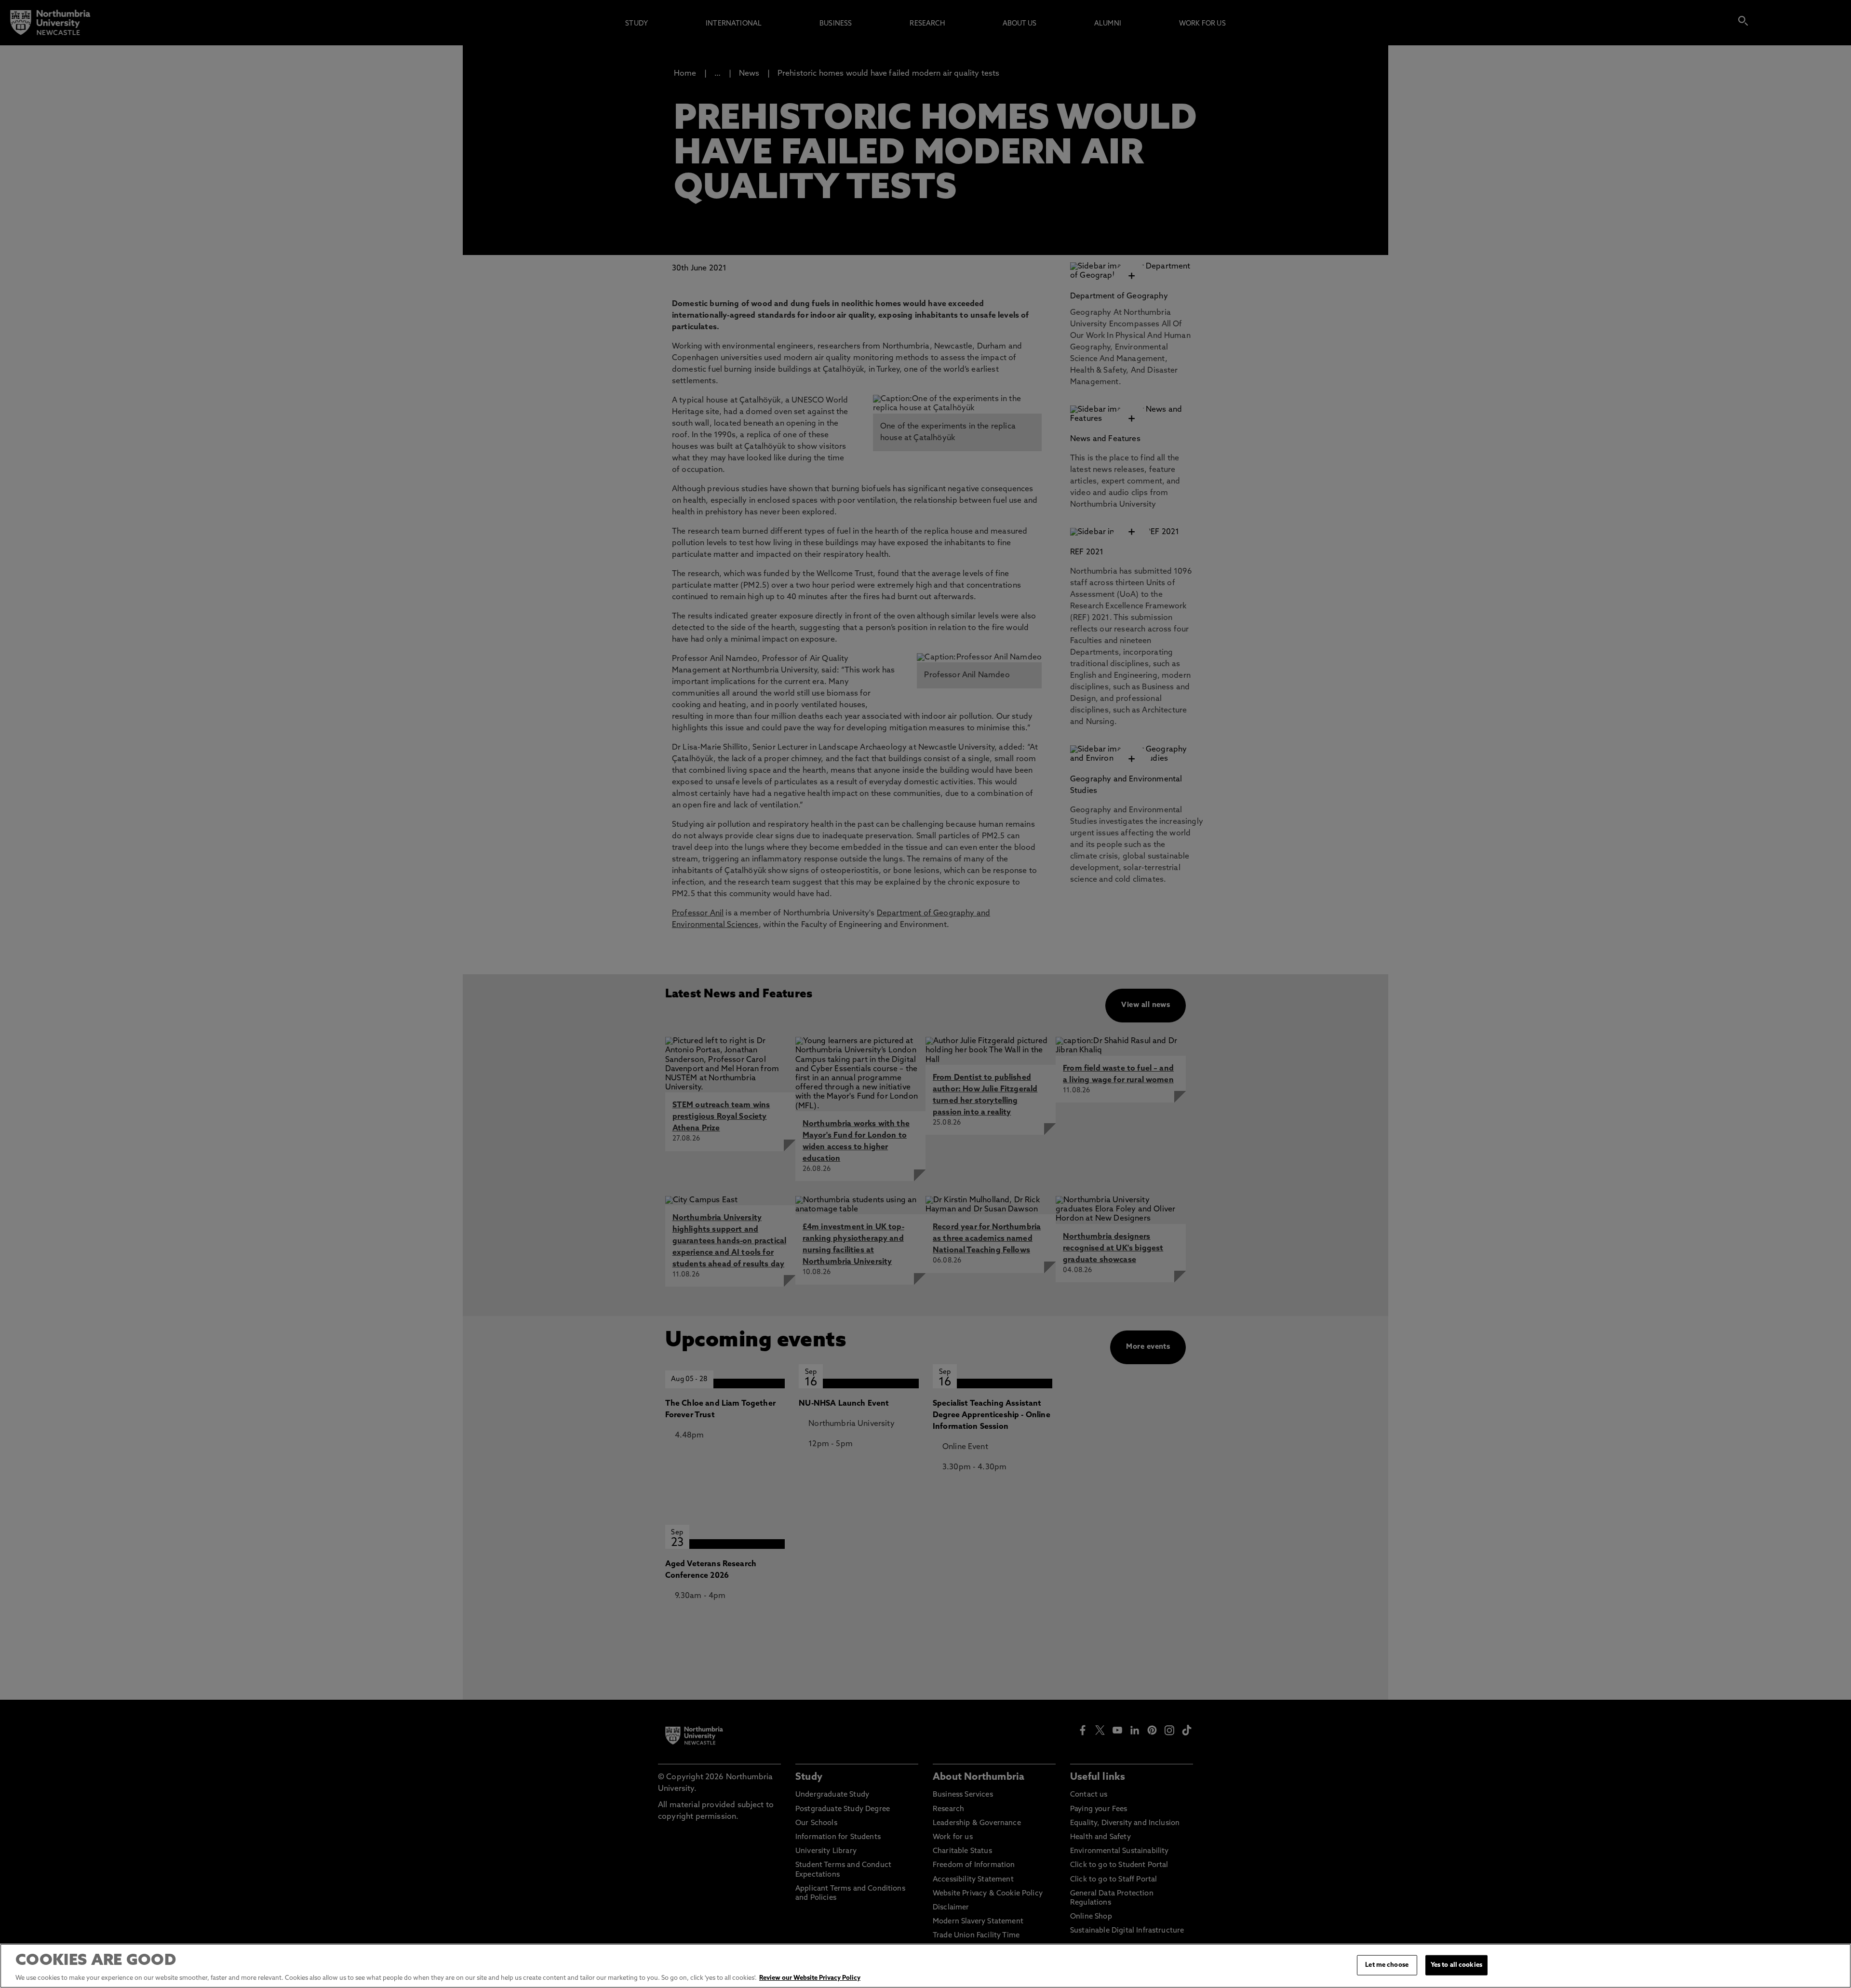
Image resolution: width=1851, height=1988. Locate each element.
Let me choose (1387, 1965)
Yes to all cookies (1456, 1965)
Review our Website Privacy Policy (810, 1978)
